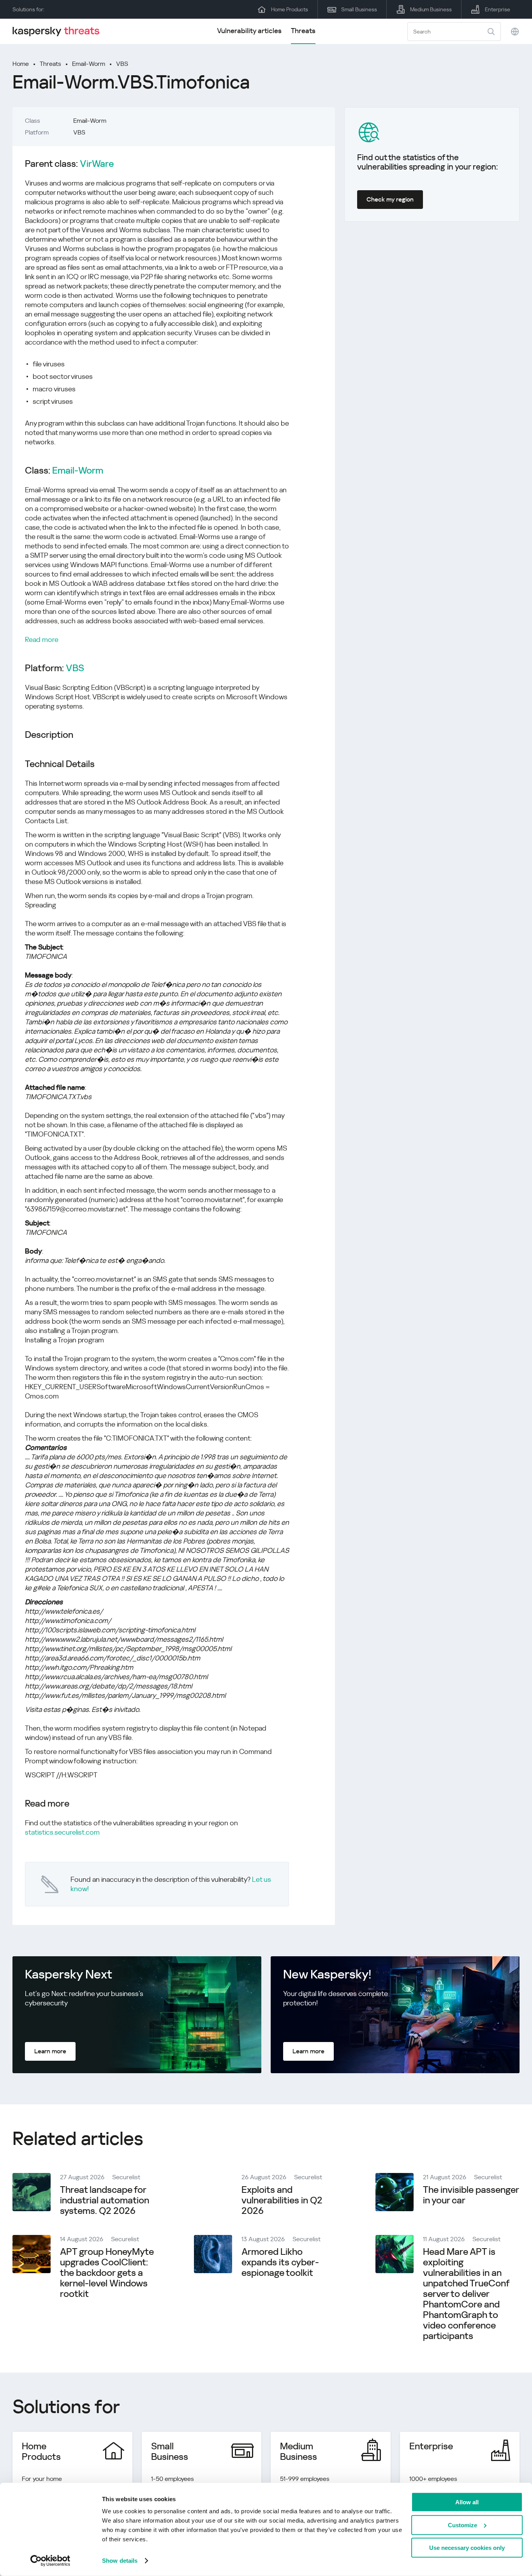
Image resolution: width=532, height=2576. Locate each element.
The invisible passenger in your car (471, 2195)
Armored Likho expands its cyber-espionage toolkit (280, 2262)
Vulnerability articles (249, 31)
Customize (462, 2525)
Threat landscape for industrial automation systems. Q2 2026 (105, 2200)
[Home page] (59, 31)
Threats (303, 31)
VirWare (97, 164)
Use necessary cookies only (467, 2548)
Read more (42, 639)
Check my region (390, 199)
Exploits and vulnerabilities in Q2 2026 (282, 2200)
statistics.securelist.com (62, 1832)
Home (21, 64)
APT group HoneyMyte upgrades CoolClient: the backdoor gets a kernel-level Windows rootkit (107, 2273)
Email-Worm (89, 64)
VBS (122, 64)
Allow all (467, 2502)
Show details (120, 2561)
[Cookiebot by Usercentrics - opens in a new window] (50, 2561)
